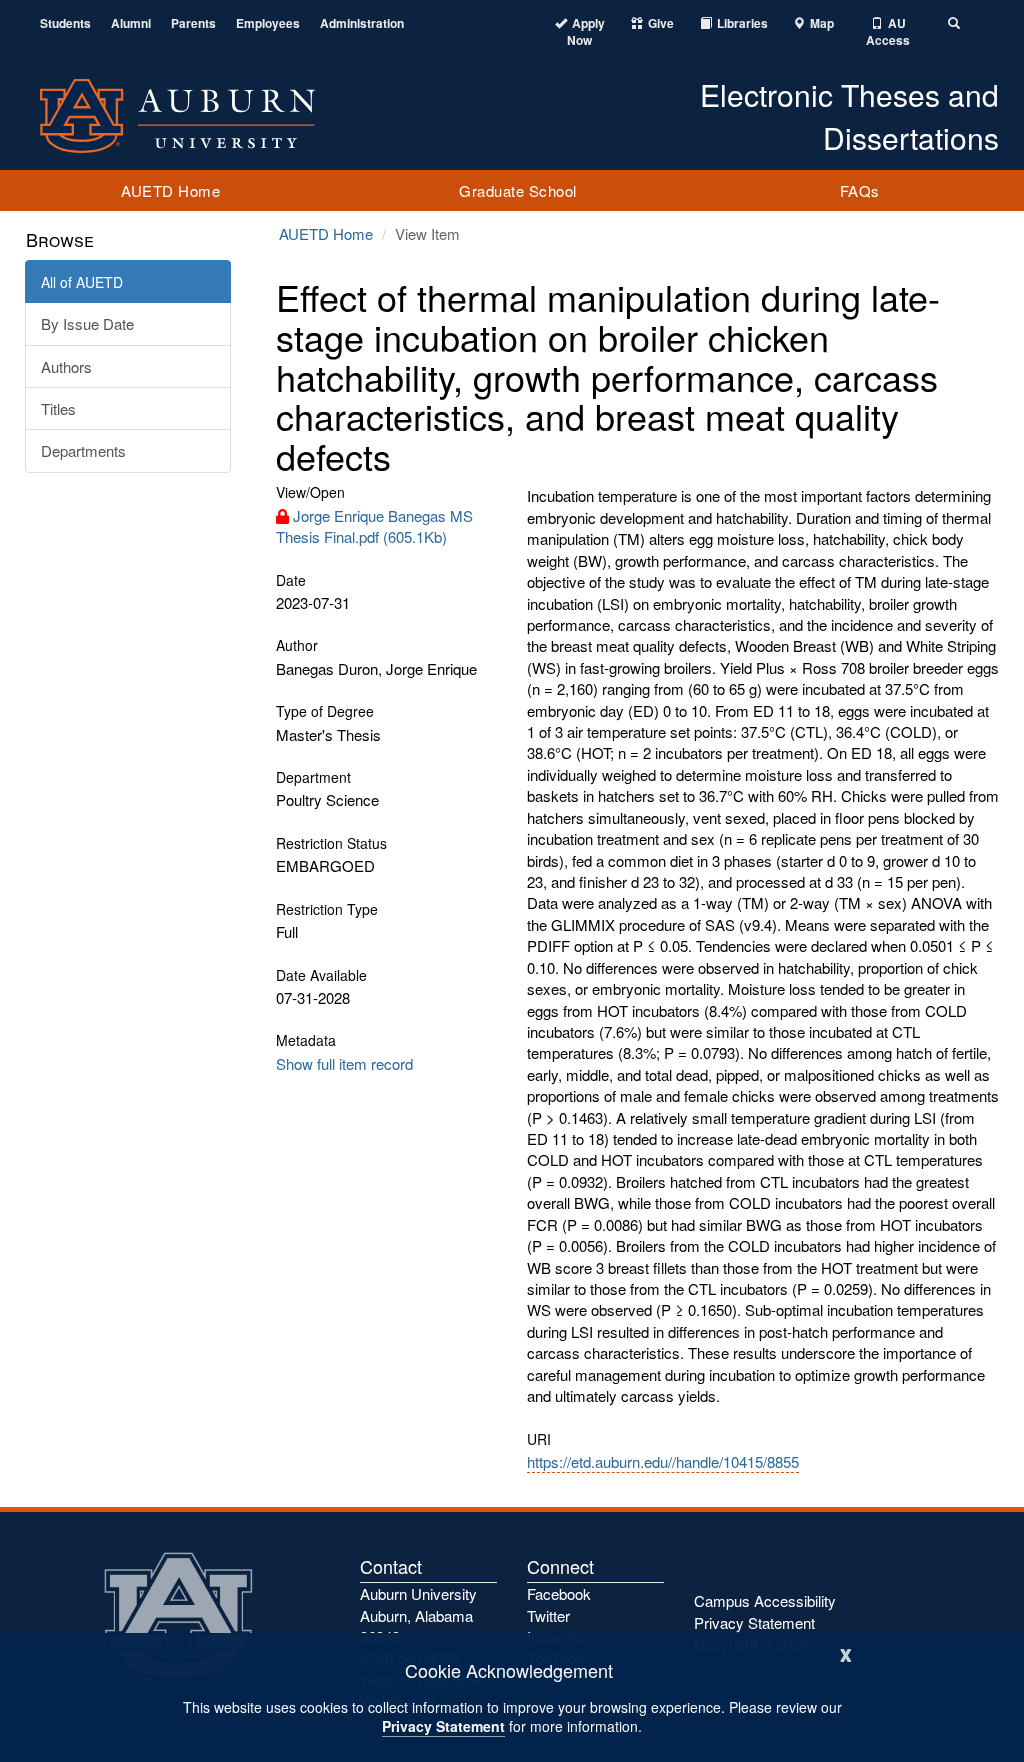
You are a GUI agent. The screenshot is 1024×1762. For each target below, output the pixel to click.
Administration (362, 23)
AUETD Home (170, 190)
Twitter (548, 1615)
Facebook (559, 1593)
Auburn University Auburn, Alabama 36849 (418, 1615)
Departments (83, 450)
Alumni (131, 23)
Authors (66, 366)
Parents (193, 23)
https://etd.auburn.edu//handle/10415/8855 (663, 1461)
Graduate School (518, 190)
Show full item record (344, 1063)
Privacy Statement (443, 1726)
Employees (268, 23)
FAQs (860, 190)
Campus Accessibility (765, 1600)
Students (65, 23)
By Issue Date (87, 323)
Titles (58, 408)
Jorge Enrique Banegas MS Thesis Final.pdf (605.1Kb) (374, 526)
